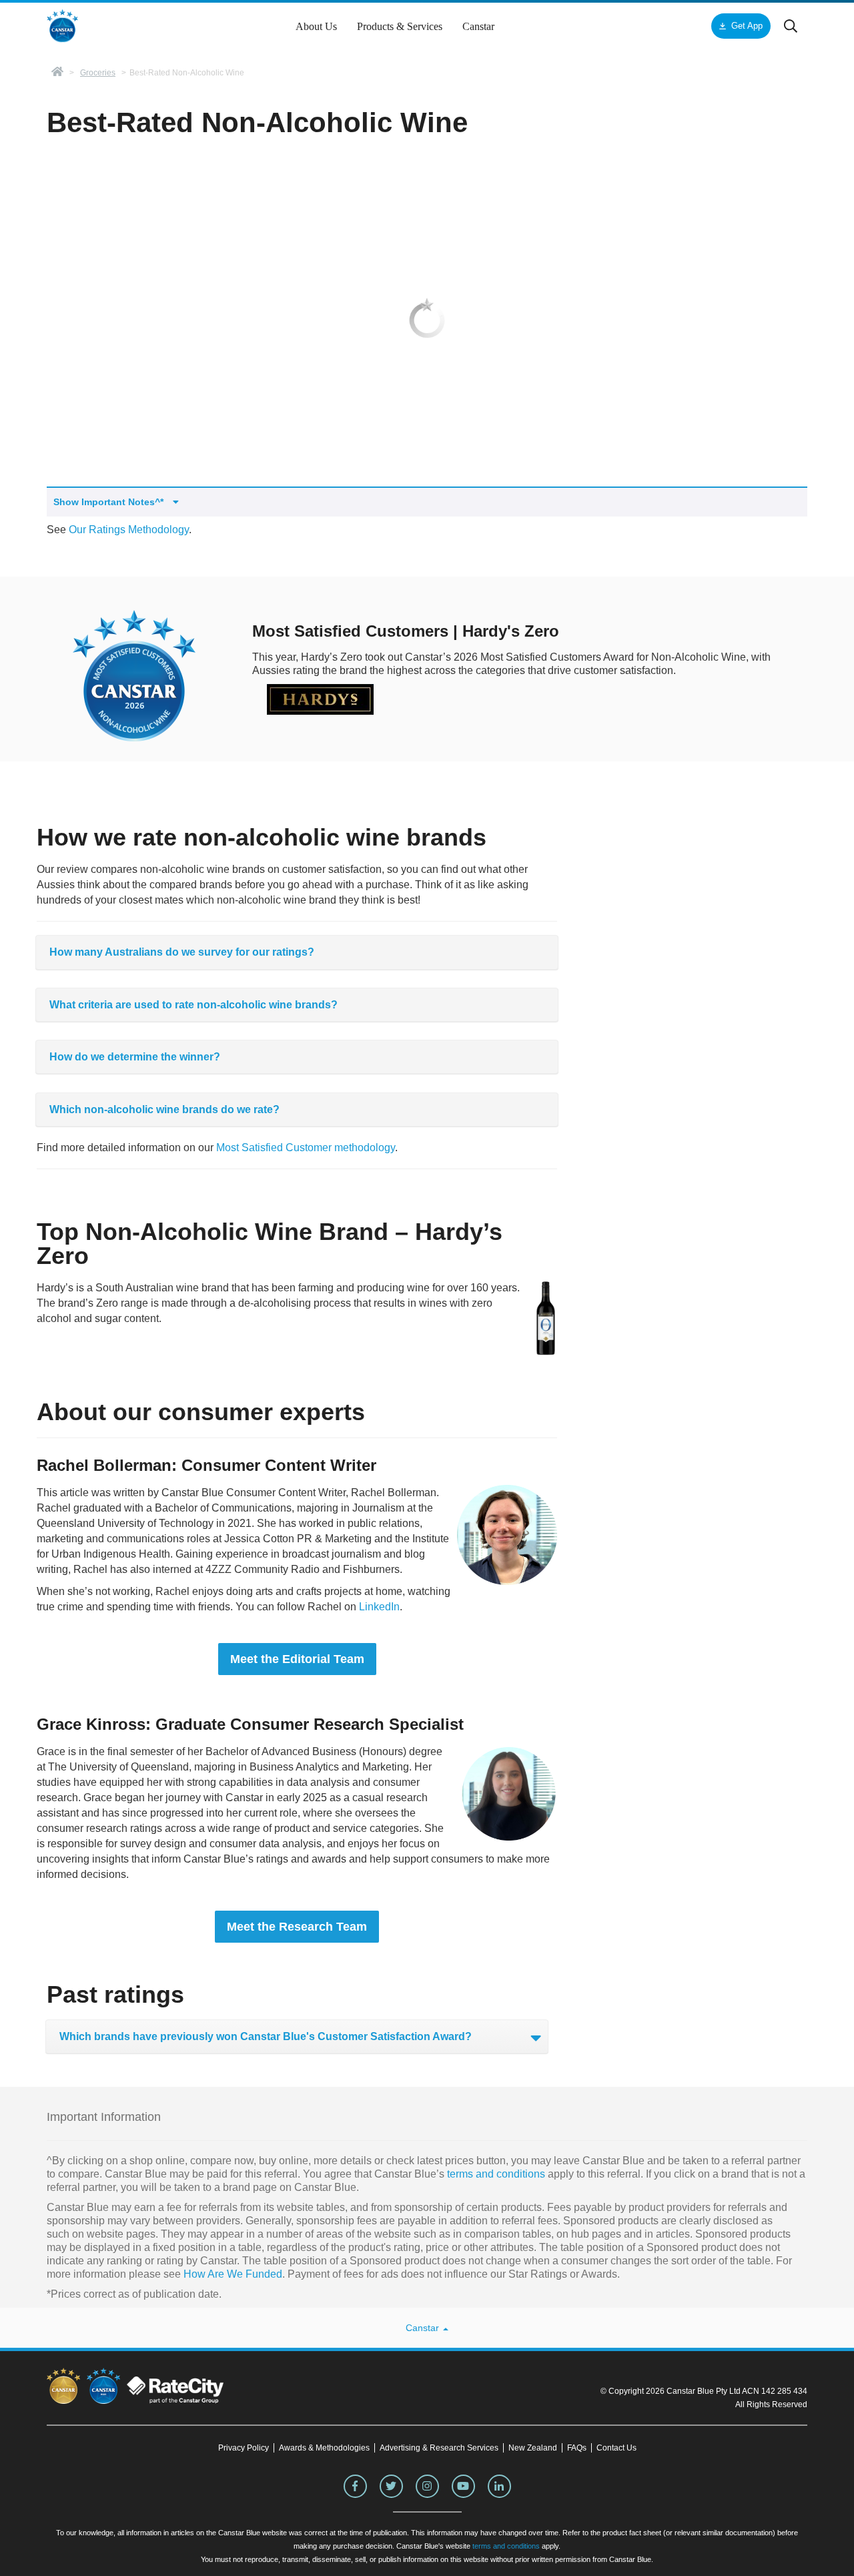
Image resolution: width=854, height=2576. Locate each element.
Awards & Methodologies (324, 2448)
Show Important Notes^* (110, 502)
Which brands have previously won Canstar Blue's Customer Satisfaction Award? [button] (266, 2036)
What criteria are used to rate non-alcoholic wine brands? (193, 1005)
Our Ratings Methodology (129, 530)
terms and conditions (495, 2174)
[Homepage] (57, 73)
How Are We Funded (233, 2274)
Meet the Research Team (297, 1927)
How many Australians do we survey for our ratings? (182, 952)
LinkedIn (379, 1607)
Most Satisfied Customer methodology (306, 1148)
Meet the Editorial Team (297, 1659)
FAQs (577, 2448)
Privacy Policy (244, 2448)
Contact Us (616, 2448)
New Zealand (533, 2448)
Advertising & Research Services (439, 2448)
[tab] (297, 952)
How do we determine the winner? (135, 1057)
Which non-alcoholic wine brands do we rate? (164, 1109)
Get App (747, 26)
